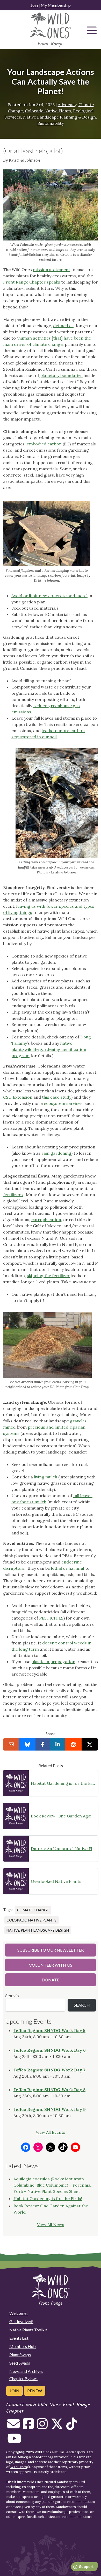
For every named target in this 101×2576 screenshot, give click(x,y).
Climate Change (33, 1910)
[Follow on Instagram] (42, 2427)
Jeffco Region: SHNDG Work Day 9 (50, 2109)
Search (12, 1996)
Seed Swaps (20, 2363)
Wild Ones (19, 2467)
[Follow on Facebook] (28, 2427)
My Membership (56, 5)
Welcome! (19, 2313)
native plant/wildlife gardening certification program (49, 1049)
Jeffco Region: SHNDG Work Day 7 (49, 2070)
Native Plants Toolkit (28, 2330)
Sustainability (51, 123)
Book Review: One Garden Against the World (63, 1816)
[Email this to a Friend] (11, 1744)
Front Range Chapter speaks (32, 282)
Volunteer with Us (51, 1965)
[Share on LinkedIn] (58, 1744)
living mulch (46, 1477)
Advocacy (67, 105)
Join (34, 5)
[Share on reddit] (73, 1744)
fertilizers (13, 1195)
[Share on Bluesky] (27, 1744)
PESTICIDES (51, 1618)
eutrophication (46, 1220)
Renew (35, 2391)
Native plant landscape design (38, 1930)
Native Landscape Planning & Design (59, 117)
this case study (57, 1097)
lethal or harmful (68, 1568)
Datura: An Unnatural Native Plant (63, 1849)
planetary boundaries (61, 375)
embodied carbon (44, 444)
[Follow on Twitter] (57, 2427)
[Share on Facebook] (43, 1744)
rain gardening (56, 1153)
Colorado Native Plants (48, 111)
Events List (19, 2338)
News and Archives (26, 2371)
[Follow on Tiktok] (72, 2427)
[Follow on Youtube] (14, 2441)
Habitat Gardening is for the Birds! (63, 1783)
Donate (51, 1980)
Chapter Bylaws (23, 2378)
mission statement (52, 270)
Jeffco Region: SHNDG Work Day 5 (49, 2030)
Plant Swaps (20, 2355)
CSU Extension (18, 1097)
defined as (63, 326)
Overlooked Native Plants (56, 1881)
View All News (51, 2224)
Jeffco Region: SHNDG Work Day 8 (49, 2090)
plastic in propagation (53, 1662)
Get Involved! (21, 2321)
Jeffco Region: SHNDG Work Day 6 (50, 2050)
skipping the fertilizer (48, 1276)
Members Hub (23, 2346)
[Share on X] (90, 1744)
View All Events (51, 2132)
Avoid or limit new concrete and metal (49, 596)
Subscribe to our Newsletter (51, 1950)
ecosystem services (63, 1103)
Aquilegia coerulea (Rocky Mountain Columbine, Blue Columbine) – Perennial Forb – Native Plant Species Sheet (52, 2185)
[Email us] (13, 2427)
